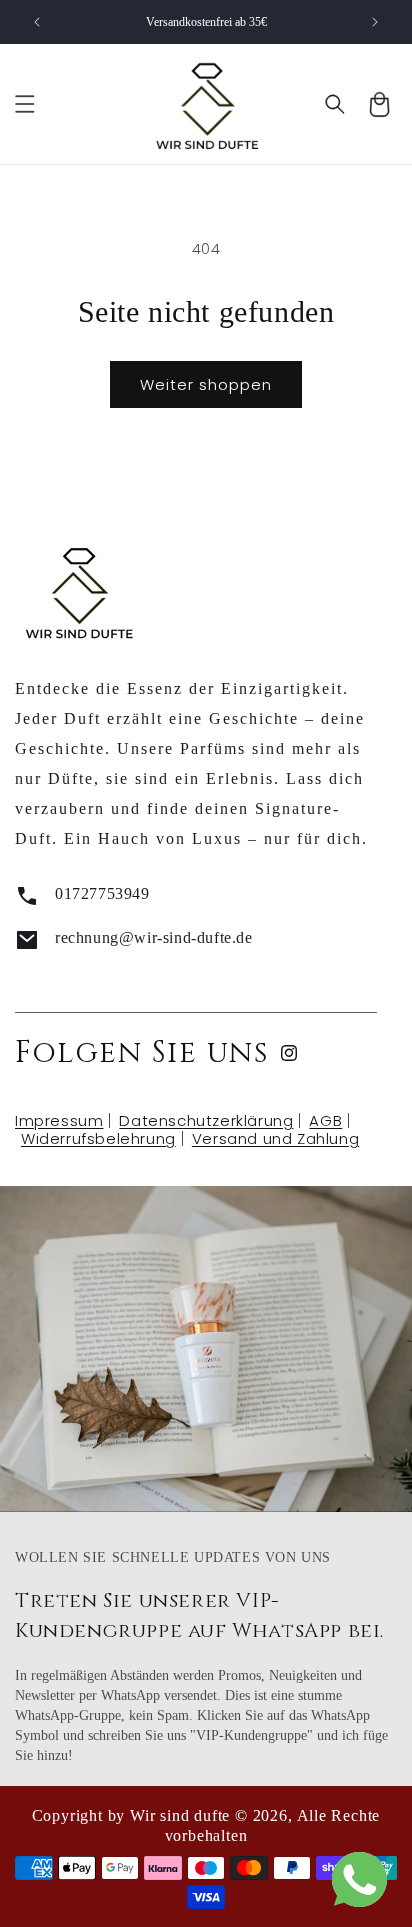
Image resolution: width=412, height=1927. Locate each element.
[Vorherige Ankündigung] (37, 22)
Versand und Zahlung (275, 1138)
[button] (25, 104)
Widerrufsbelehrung (98, 1138)
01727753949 (102, 893)
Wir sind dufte (180, 1815)
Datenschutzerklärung (206, 1120)
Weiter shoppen (206, 384)
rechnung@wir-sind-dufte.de (154, 937)
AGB (325, 1120)
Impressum (59, 1120)
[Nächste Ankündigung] (375, 22)
